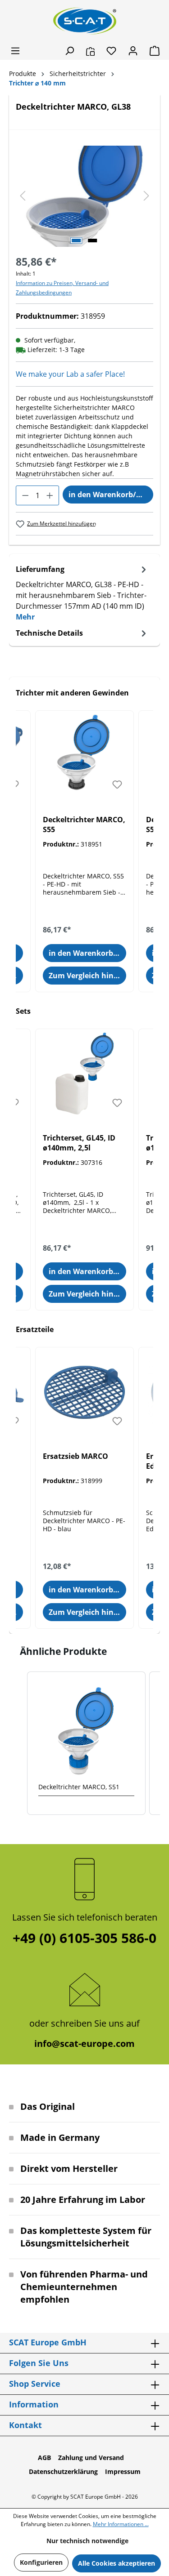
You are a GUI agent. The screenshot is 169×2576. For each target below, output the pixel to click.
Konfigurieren (41, 2562)
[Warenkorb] (152, 51)
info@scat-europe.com (84, 2043)
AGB (44, 2458)
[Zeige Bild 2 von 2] (92, 241)
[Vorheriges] (23, 196)
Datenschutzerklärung (63, 2471)
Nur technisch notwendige (87, 2541)
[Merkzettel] (111, 51)
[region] (84, 196)
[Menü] (15, 51)
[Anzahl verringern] (25, 495)
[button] (18, 1743)
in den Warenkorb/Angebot (111, 495)
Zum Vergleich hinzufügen (87, 976)
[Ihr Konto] (133, 51)
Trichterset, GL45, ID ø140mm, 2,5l (79, 1143)
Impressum (123, 2471)
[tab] (82, 593)
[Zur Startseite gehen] (85, 21)
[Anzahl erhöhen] (50, 495)
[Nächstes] (146, 196)
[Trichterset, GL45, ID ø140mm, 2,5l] (84, 1074)
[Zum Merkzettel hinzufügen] (117, 784)
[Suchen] (69, 51)
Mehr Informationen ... (121, 2524)
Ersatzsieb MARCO (75, 1456)
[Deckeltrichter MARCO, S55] (84, 756)
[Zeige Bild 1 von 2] (76, 241)
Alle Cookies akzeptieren (116, 2563)
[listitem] (86, 1743)
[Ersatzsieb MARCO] (84, 1392)
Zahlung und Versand (91, 2458)
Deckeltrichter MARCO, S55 (84, 824)
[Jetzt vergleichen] (90, 51)
